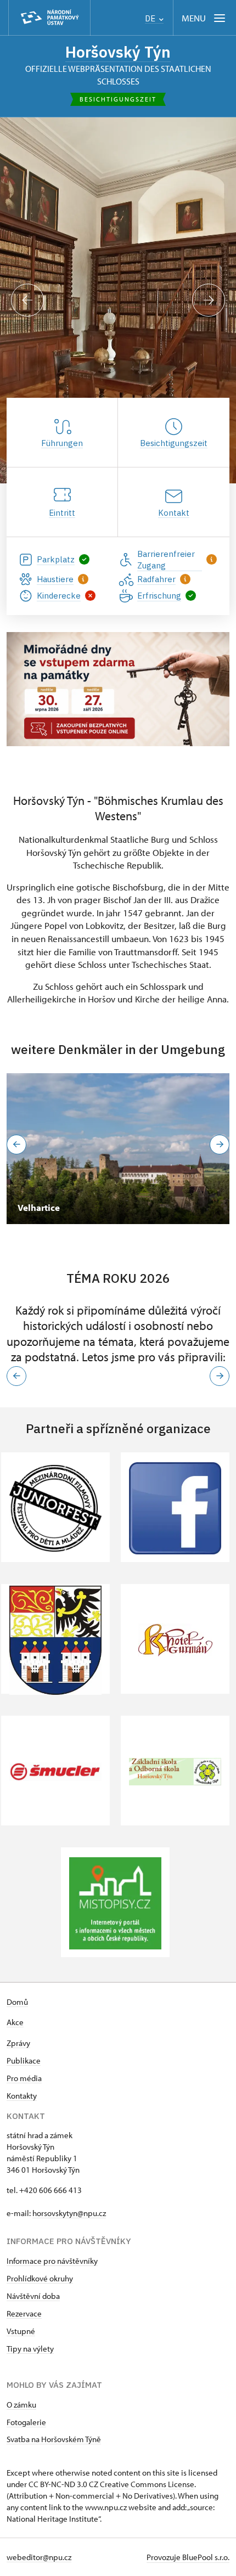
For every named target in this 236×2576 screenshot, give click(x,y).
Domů (17, 2002)
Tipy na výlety (30, 2349)
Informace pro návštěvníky (52, 2261)
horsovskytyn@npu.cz (69, 2213)
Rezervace (24, 2313)
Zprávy (18, 2043)
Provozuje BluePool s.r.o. (188, 2557)
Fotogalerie (26, 2422)
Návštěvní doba (33, 2296)
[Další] (209, 300)
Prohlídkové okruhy (40, 2278)
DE (151, 18)
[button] (16, 1376)
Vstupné (21, 2331)
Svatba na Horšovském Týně (54, 2439)
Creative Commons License (147, 2484)
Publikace (24, 2061)
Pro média (24, 2078)
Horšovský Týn (118, 52)
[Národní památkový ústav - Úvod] (49, 18)
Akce (15, 2022)
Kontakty (22, 2096)
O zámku (21, 2405)
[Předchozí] (27, 300)
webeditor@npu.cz (39, 2557)
